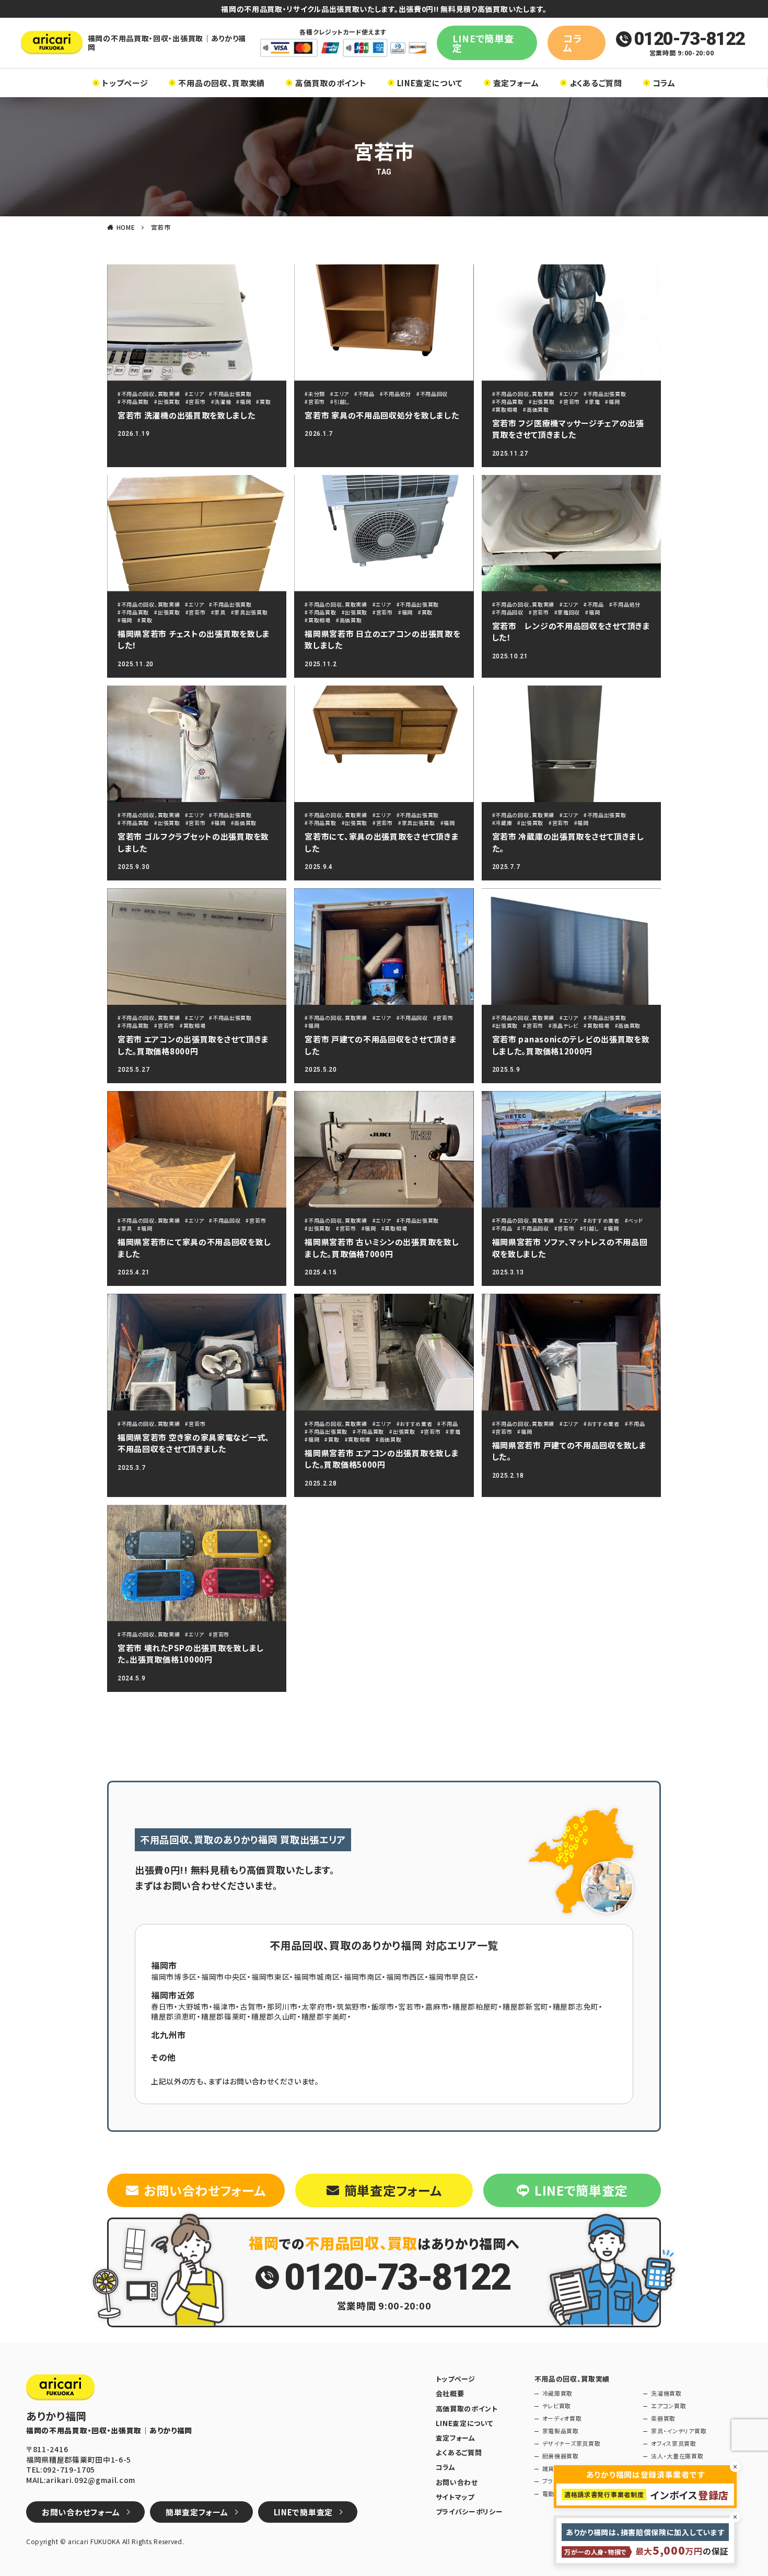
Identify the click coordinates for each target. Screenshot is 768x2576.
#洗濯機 (221, 402)
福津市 (224, 2006)
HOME (126, 227)
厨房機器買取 (561, 2456)
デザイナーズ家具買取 (572, 2444)
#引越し (340, 402)
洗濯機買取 (666, 2393)
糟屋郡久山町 (274, 2016)
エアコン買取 (668, 2406)
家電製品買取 (561, 2431)
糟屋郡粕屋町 (475, 2006)
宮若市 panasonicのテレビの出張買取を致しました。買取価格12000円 (571, 1045)
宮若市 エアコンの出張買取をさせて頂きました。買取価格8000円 (193, 1045)
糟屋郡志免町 (576, 2006)
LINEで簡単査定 (483, 43)
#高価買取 (536, 409)
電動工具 (555, 2494)
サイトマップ (455, 2497)
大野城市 (194, 2006)
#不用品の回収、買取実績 (149, 394)
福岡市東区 (271, 1977)
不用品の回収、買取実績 (222, 83)
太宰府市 (317, 2006)
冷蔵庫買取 (558, 2393)
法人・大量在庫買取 (677, 2456)
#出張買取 (167, 402)
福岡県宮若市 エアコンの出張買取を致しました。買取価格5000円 (382, 1459)
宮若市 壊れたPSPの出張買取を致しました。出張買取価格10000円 (191, 1654)
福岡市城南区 (317, 1977)
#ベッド (634, 1220)
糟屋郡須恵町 (174, 2016)
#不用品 (364, 394)
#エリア (194, 394)
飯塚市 (383, 2006)
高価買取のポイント (331, 83)
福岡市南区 (363, 1977)
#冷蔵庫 (502, 823)
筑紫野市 (352, 2006)
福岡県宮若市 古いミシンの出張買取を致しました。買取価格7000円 (382, 1248)
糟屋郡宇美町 (324, 2016)
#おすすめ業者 (602, 1220)
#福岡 (243, 402)
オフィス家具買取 (674, 2444)
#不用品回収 (432, 394)
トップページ (125, 83)
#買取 (263, 402)
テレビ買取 (557, 2406)
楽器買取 (663, 2418)
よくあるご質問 (596, 83)
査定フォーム (516, 83)
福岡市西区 (405, 1977)
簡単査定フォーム (393, 2190)
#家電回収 (567, 612)
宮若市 (161, 227)
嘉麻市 (437, 2006)
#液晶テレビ (563, 1025)
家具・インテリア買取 (679, 2431)
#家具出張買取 (249, 612)
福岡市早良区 (451, 1977)
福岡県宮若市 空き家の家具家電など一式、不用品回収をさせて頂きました (194, 1443)
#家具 (218, 612)
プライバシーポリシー (469, 2512)
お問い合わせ (457, 2482)
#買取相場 (505, 409)
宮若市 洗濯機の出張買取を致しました (187, 415)
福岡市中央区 (224, 1977)
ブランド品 (556, 2481)
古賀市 (251, 2006)
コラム (572, 43)
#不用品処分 (395, 394)
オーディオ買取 (562, 2418)
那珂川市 (282, 2006)
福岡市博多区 (174, 1977)
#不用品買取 (133, 402)
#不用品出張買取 (230, 394)
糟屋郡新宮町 (526, 2006)
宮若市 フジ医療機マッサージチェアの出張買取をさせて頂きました (568, 429)
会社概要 (450, 2394)
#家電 (592, 402)
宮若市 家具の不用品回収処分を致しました (382, 415)
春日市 (162, 2006)
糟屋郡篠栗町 (224, 2016)
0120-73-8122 (689, 39)
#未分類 (315, 394)
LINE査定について (430, 83)
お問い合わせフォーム (205, 2190)
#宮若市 (196, 402)
